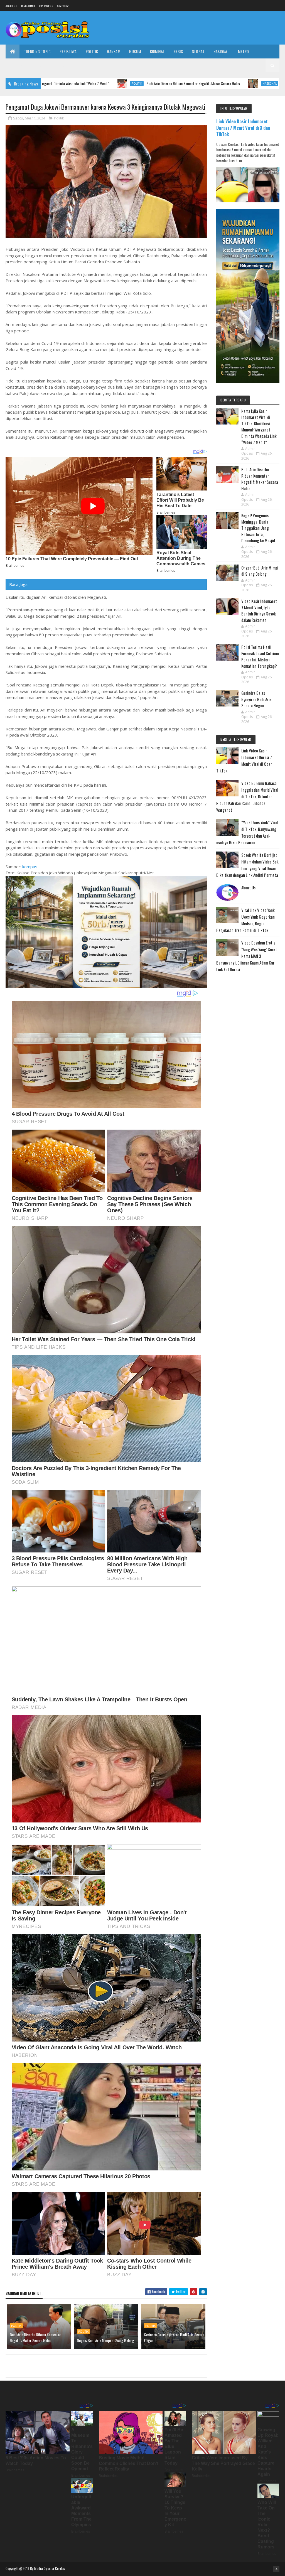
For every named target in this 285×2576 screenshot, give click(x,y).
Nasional (221, 51)
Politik (92, 51)
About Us (248, 887)
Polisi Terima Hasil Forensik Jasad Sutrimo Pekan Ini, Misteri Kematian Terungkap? (260, 656)
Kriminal (157, 51)
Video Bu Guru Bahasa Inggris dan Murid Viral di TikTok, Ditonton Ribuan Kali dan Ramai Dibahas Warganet (247, 796)
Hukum (135, 51)
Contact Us (46, 6)
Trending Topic (37, 51)
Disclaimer (28, 6)
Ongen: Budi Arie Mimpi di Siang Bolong (105, 2340)
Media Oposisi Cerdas (50, 2568)
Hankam (114, 51)
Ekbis (178, 51)
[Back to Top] (276, 2569)
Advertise (63, 6)
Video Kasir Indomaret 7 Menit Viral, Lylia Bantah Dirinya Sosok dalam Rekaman (259, 610)
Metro (244, 51)
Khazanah (19, 65)
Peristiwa (68, 51)
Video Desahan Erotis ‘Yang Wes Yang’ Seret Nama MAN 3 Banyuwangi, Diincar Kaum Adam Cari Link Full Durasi (247, 956)
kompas (30, 867)
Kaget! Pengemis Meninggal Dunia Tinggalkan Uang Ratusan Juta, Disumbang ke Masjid (258, 528)
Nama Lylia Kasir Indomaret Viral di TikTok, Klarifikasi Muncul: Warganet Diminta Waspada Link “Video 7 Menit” (259, 427)
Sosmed (95, 65)
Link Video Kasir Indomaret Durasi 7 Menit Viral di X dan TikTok (243, 128)
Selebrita (72, 65)
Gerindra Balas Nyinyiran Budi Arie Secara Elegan (174, 2337)
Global (198, 51)
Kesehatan (45, 65)
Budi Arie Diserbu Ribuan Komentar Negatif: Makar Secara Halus (96, 83)
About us (11, 6)
